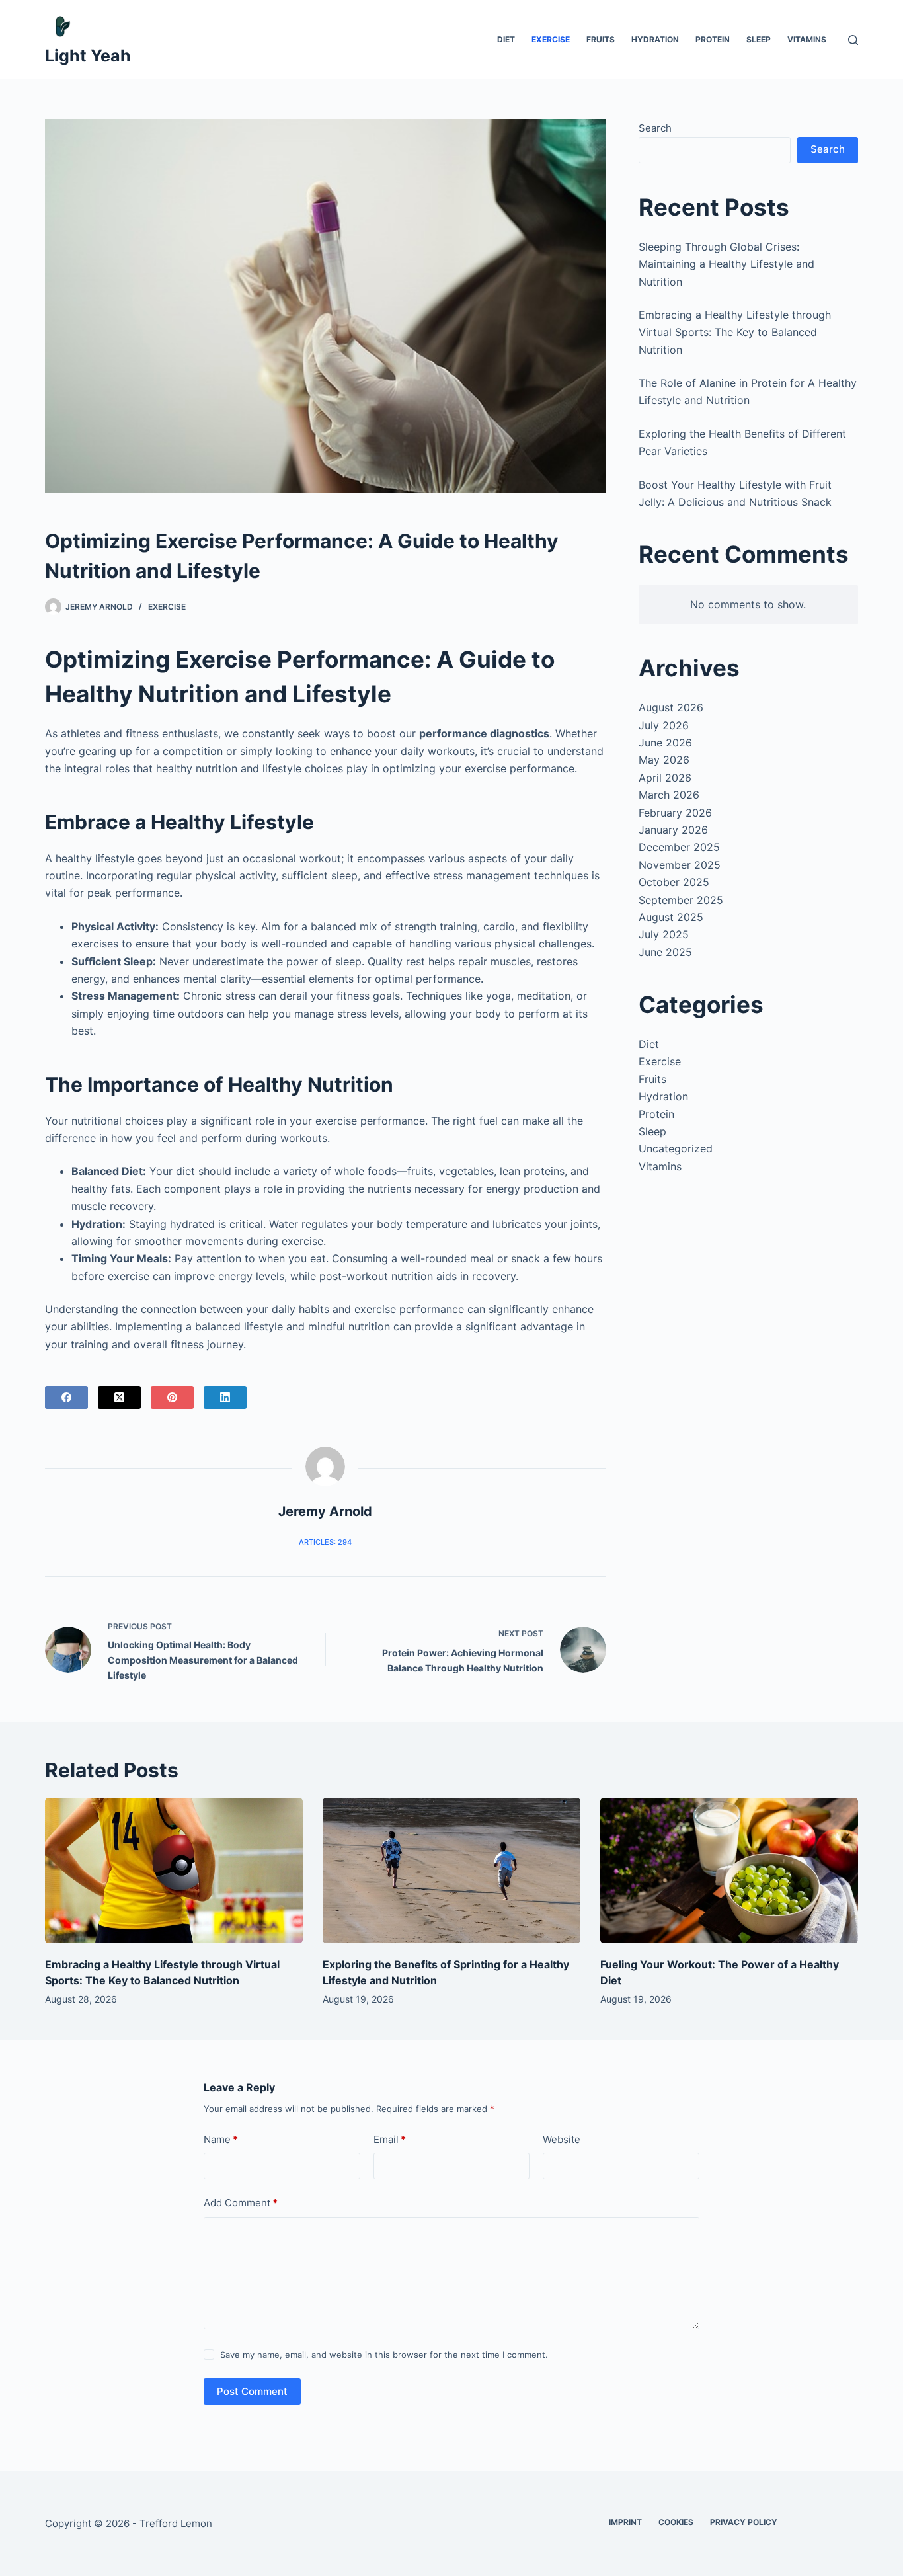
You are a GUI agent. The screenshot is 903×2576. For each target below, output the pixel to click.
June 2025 (665, 952)
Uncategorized (676, 1148)
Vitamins (807, 39)
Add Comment (241, 2203)
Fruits (601, 39)
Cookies (676, 2522)
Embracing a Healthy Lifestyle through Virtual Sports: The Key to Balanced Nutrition (735, 332)
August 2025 (671, 917)
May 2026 (664, 760)
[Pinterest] (172, 1397)
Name (221, 2139)
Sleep (759, 39)
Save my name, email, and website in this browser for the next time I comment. (384, 2355)
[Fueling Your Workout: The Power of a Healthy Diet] (729, 1870)
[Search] (853, 40)
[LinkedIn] (225, 1397)
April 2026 (665, 778)
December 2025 (679, 847)
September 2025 (681, 900)
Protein (713, 39)
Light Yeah (88, 56)
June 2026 (665, 743)
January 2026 (673, 830)
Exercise (551, 39)
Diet (506, 39)
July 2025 (664, 934)
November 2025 (680, 865)
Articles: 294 (325, 1542)
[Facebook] (66, 1397)
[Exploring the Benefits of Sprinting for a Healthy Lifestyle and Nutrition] (451, 1870)
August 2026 (671, 707)
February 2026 (675, 813)
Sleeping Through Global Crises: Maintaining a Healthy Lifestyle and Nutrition (726, 264)
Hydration (655, 39)
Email (390, 2139)
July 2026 (664, 725)
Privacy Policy (744, 2522)
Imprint (625, 2522)
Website (562, 2139)
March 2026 (669, 795)
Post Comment (252, 2391)
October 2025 (674, 882)
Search (655, 128)
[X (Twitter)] (119, 1397)
